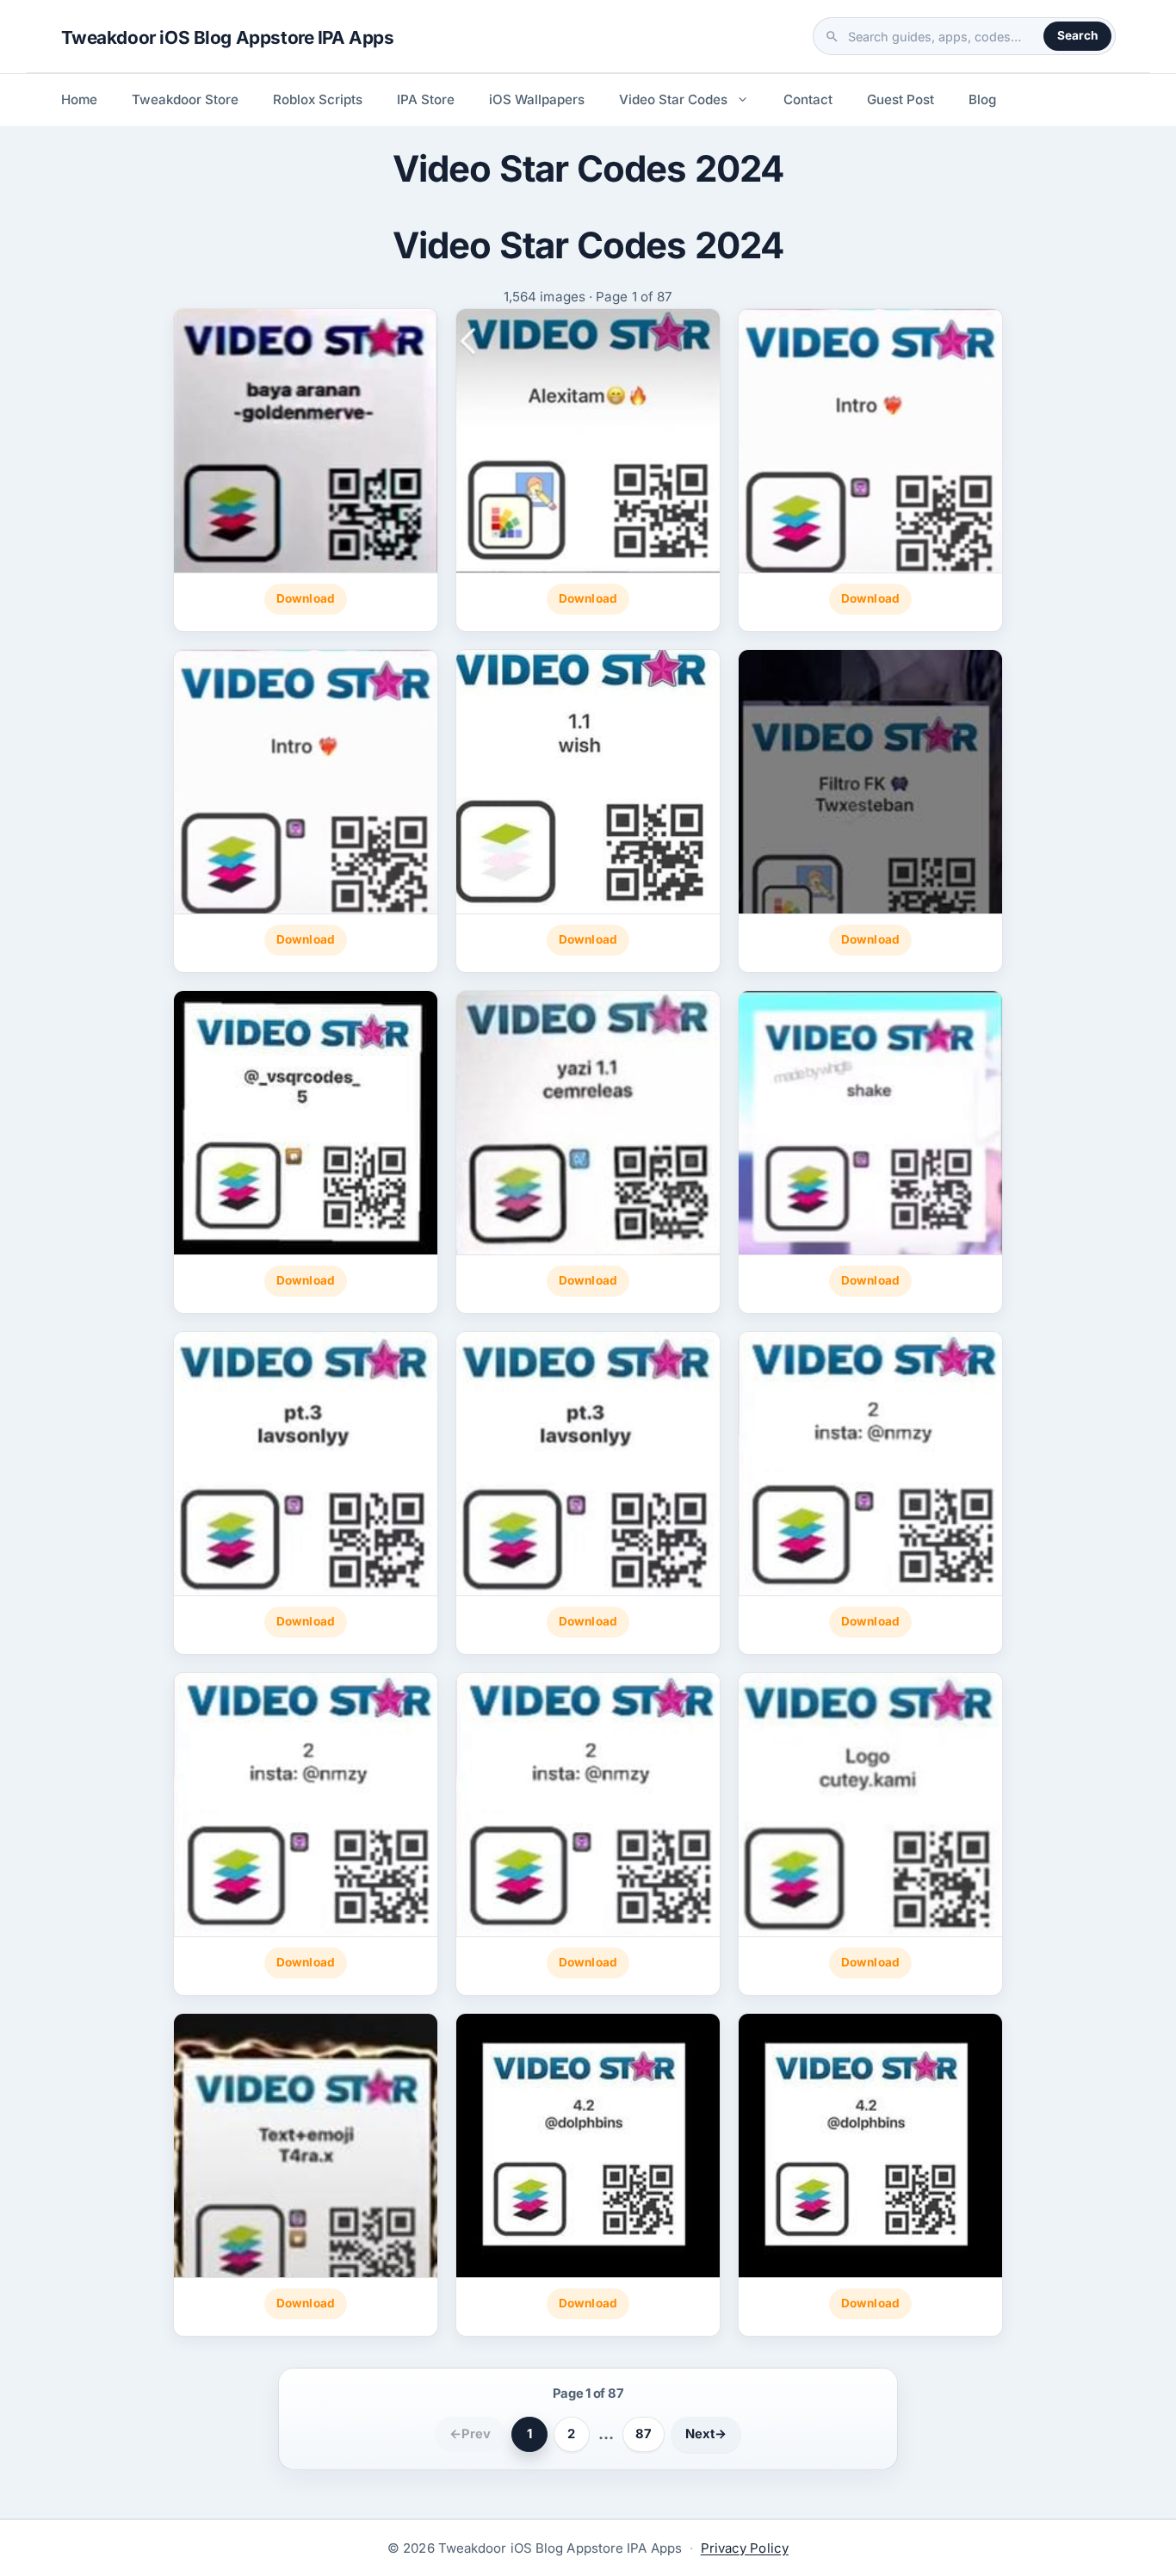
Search (1077, 35)
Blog (982, 99)
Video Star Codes (673, 99)
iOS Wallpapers (537, 99)
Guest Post (901, 99)
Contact (808, 99)
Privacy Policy (745, 2548)
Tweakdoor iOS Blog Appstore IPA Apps (228, 37)
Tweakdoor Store (185, 99)
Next (706, 2434)
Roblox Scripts (318, 99)
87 (644, 2434)
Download (306, 598)
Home (79, 99)
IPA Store (426, 99)
